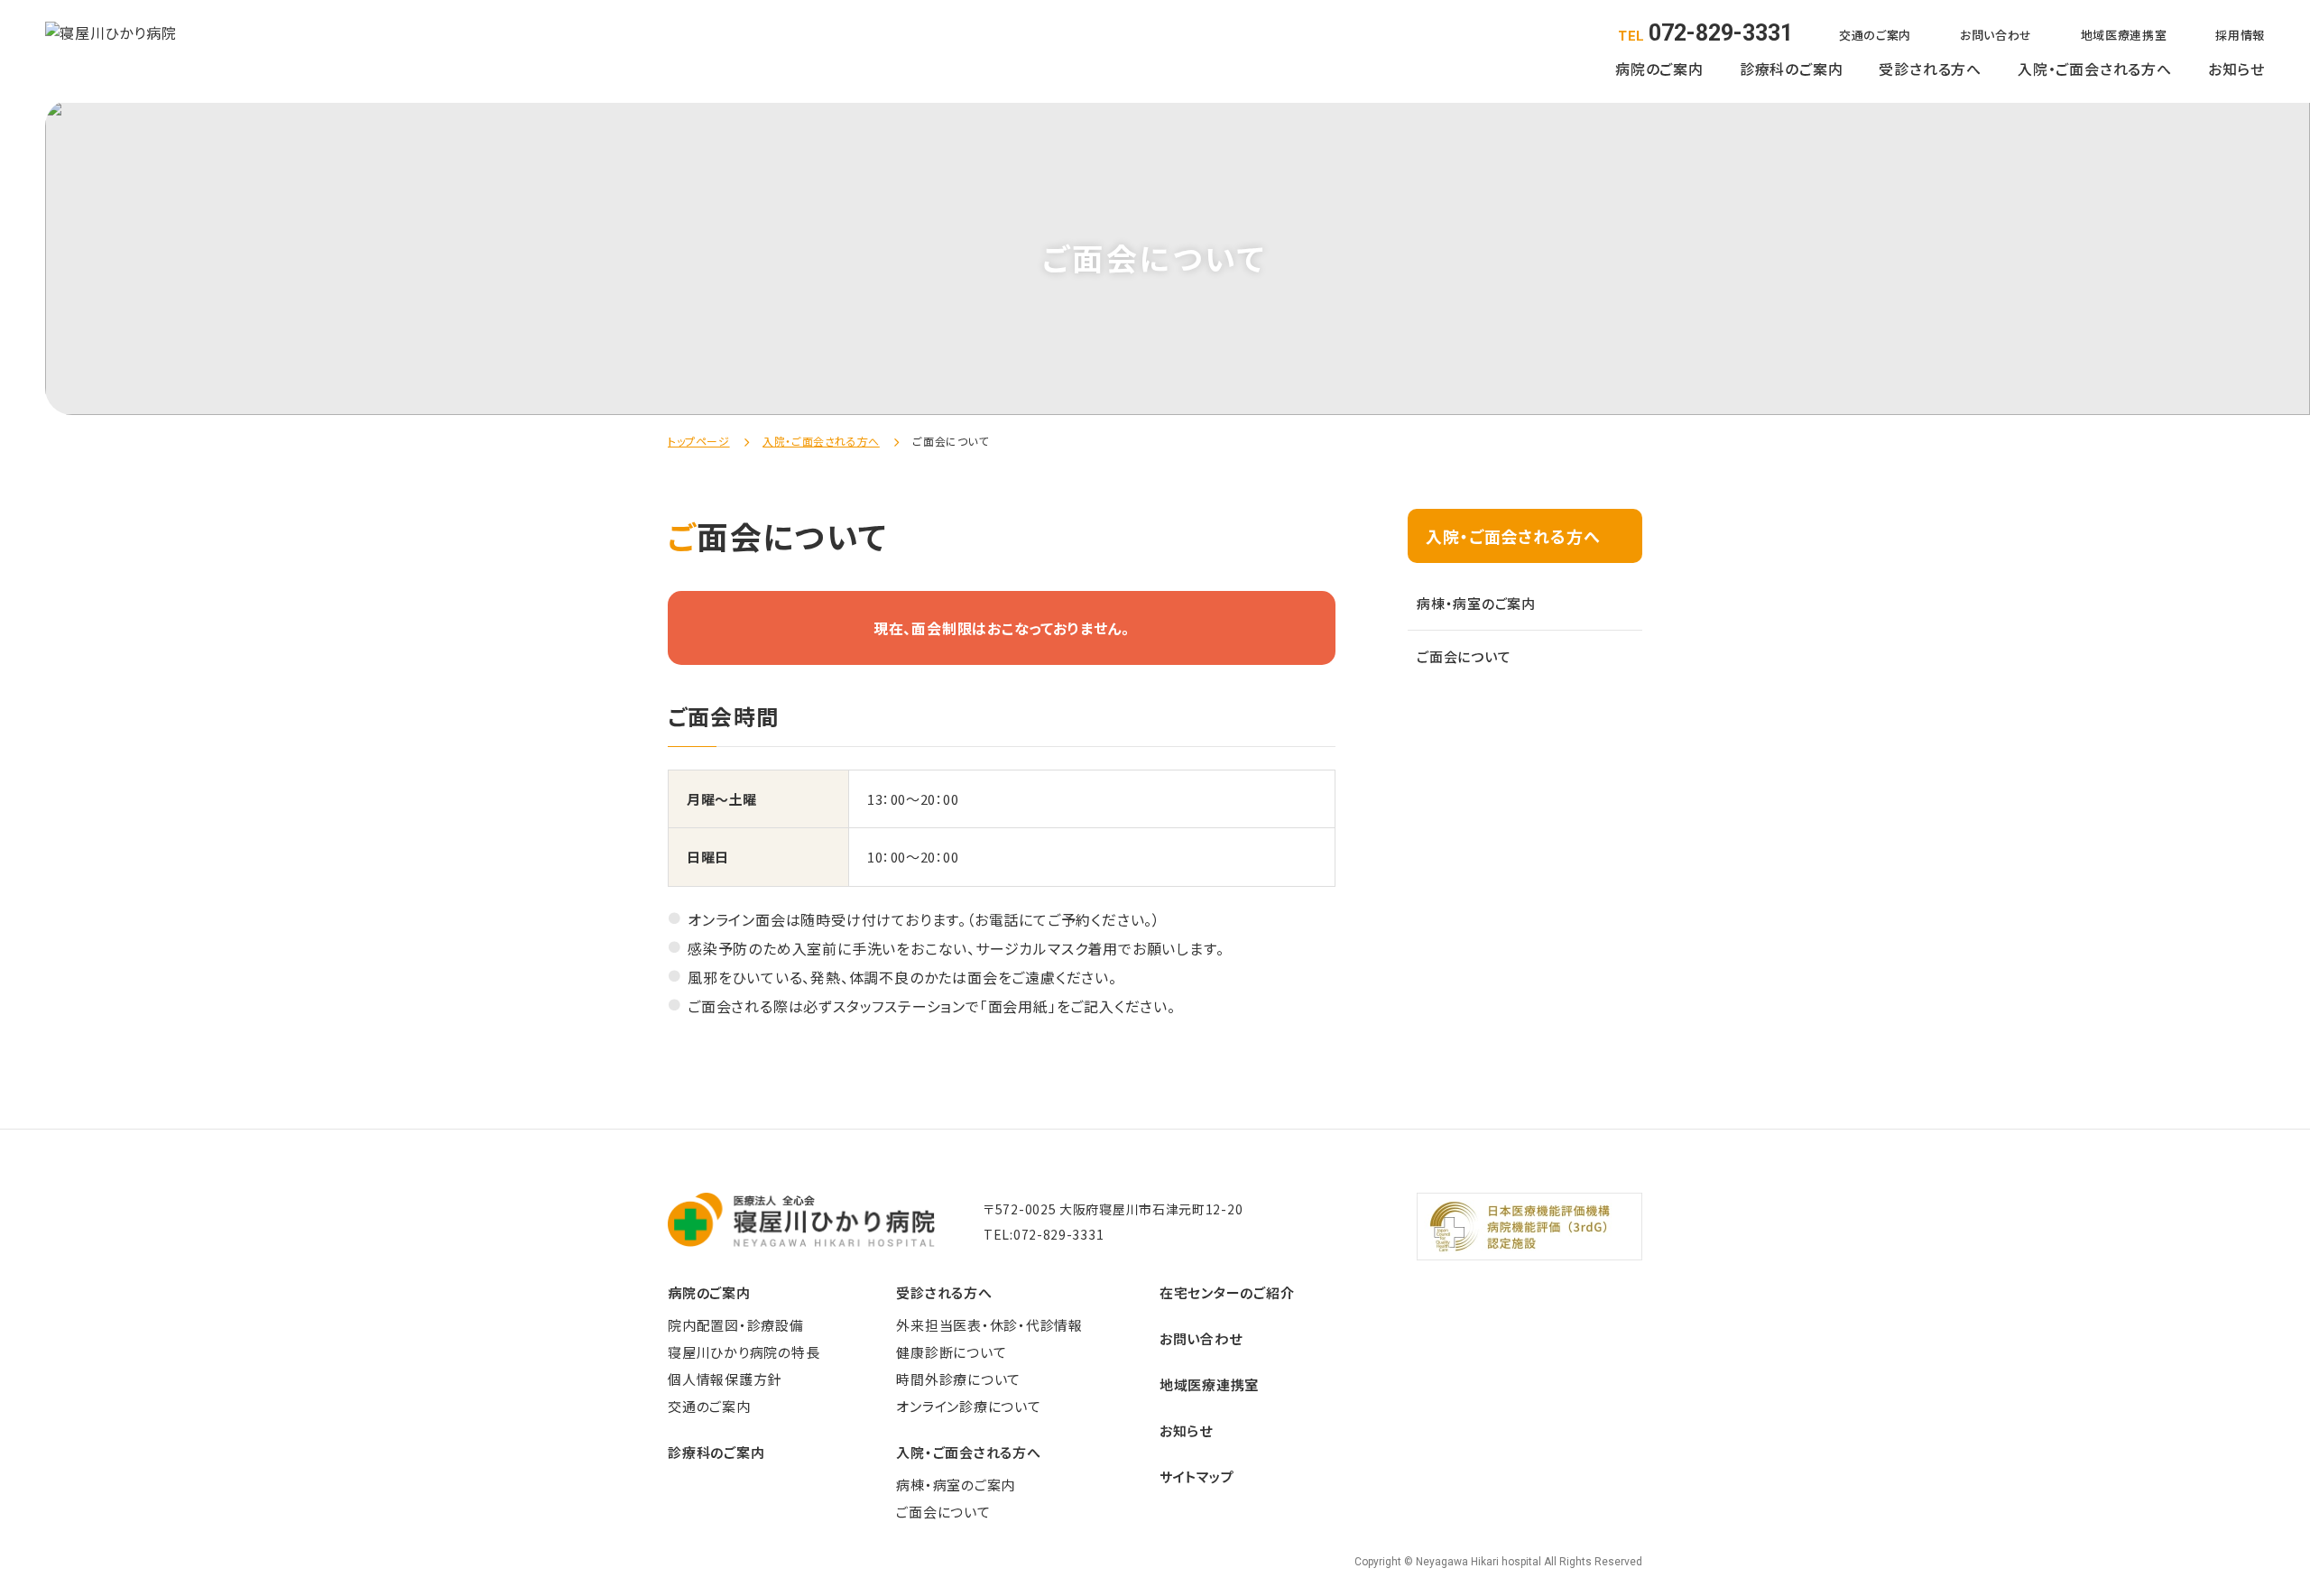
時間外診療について (958, 1379)
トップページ (699, 441)
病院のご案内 (1659, 69)
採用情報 (2240, 35)
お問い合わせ (1996, 35)
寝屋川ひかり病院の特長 (744, 1352)
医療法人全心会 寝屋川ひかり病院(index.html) (111, 49)
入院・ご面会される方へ (2095, 69)
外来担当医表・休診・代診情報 (989, 1325)
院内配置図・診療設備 (736, 1325)
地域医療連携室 (2124, 35)
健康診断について (951, 1352)
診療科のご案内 (1792, 69)
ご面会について (1464, 656)
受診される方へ (1930, 69)
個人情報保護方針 (725, 1379)
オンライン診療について (968, 1406)
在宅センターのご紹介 (1227, 1292)
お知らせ (2236, 69)
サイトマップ (1197, 1476)
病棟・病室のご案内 (1476, 603)
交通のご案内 (1875, 35)
